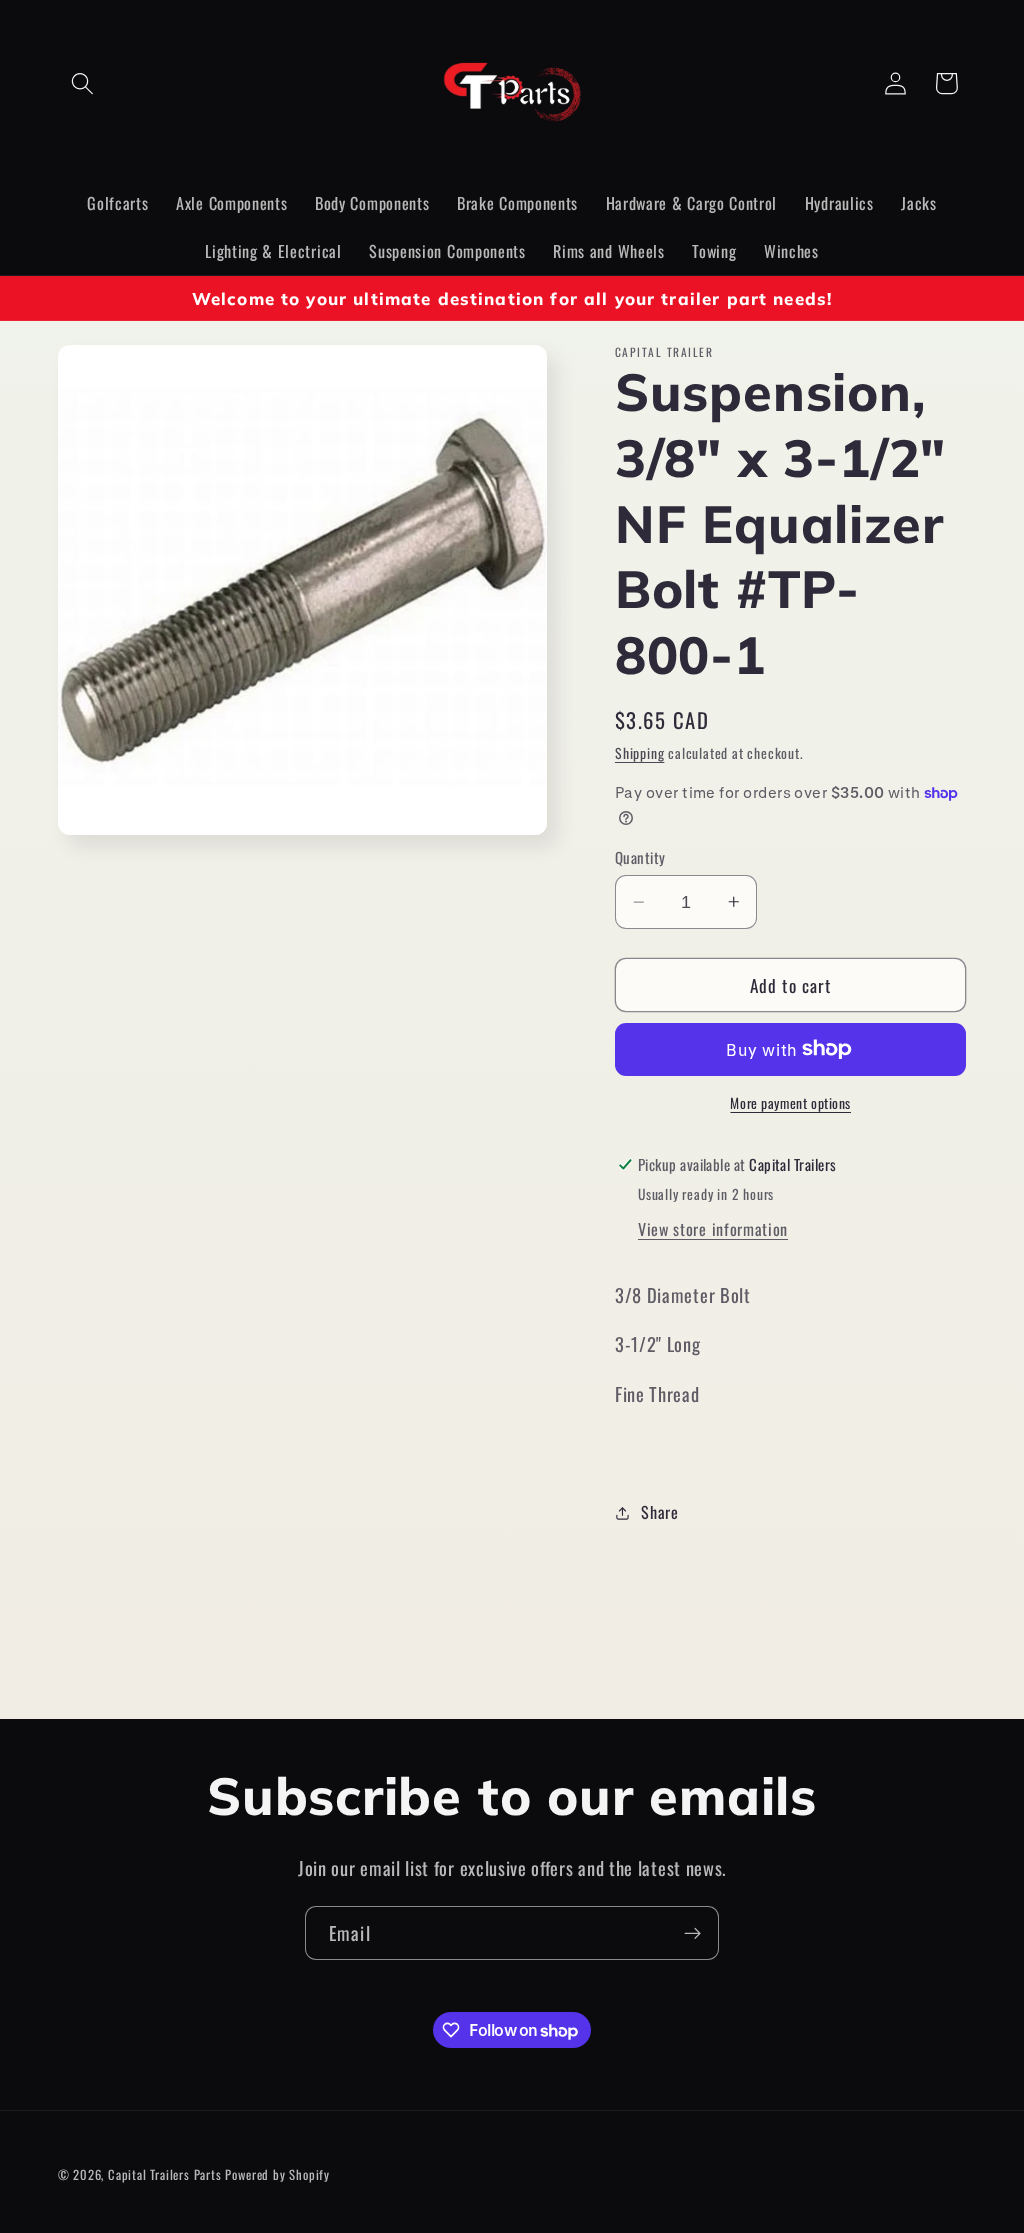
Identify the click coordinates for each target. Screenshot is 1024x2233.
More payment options (790, 1103)
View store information (713, 1229)
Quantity (640, 857)
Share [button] (659, 1512)
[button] (83, 83)
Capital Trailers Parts (165, 2174)
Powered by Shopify (277, 2174)
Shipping (639, 753)
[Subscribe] (692, 1933)
